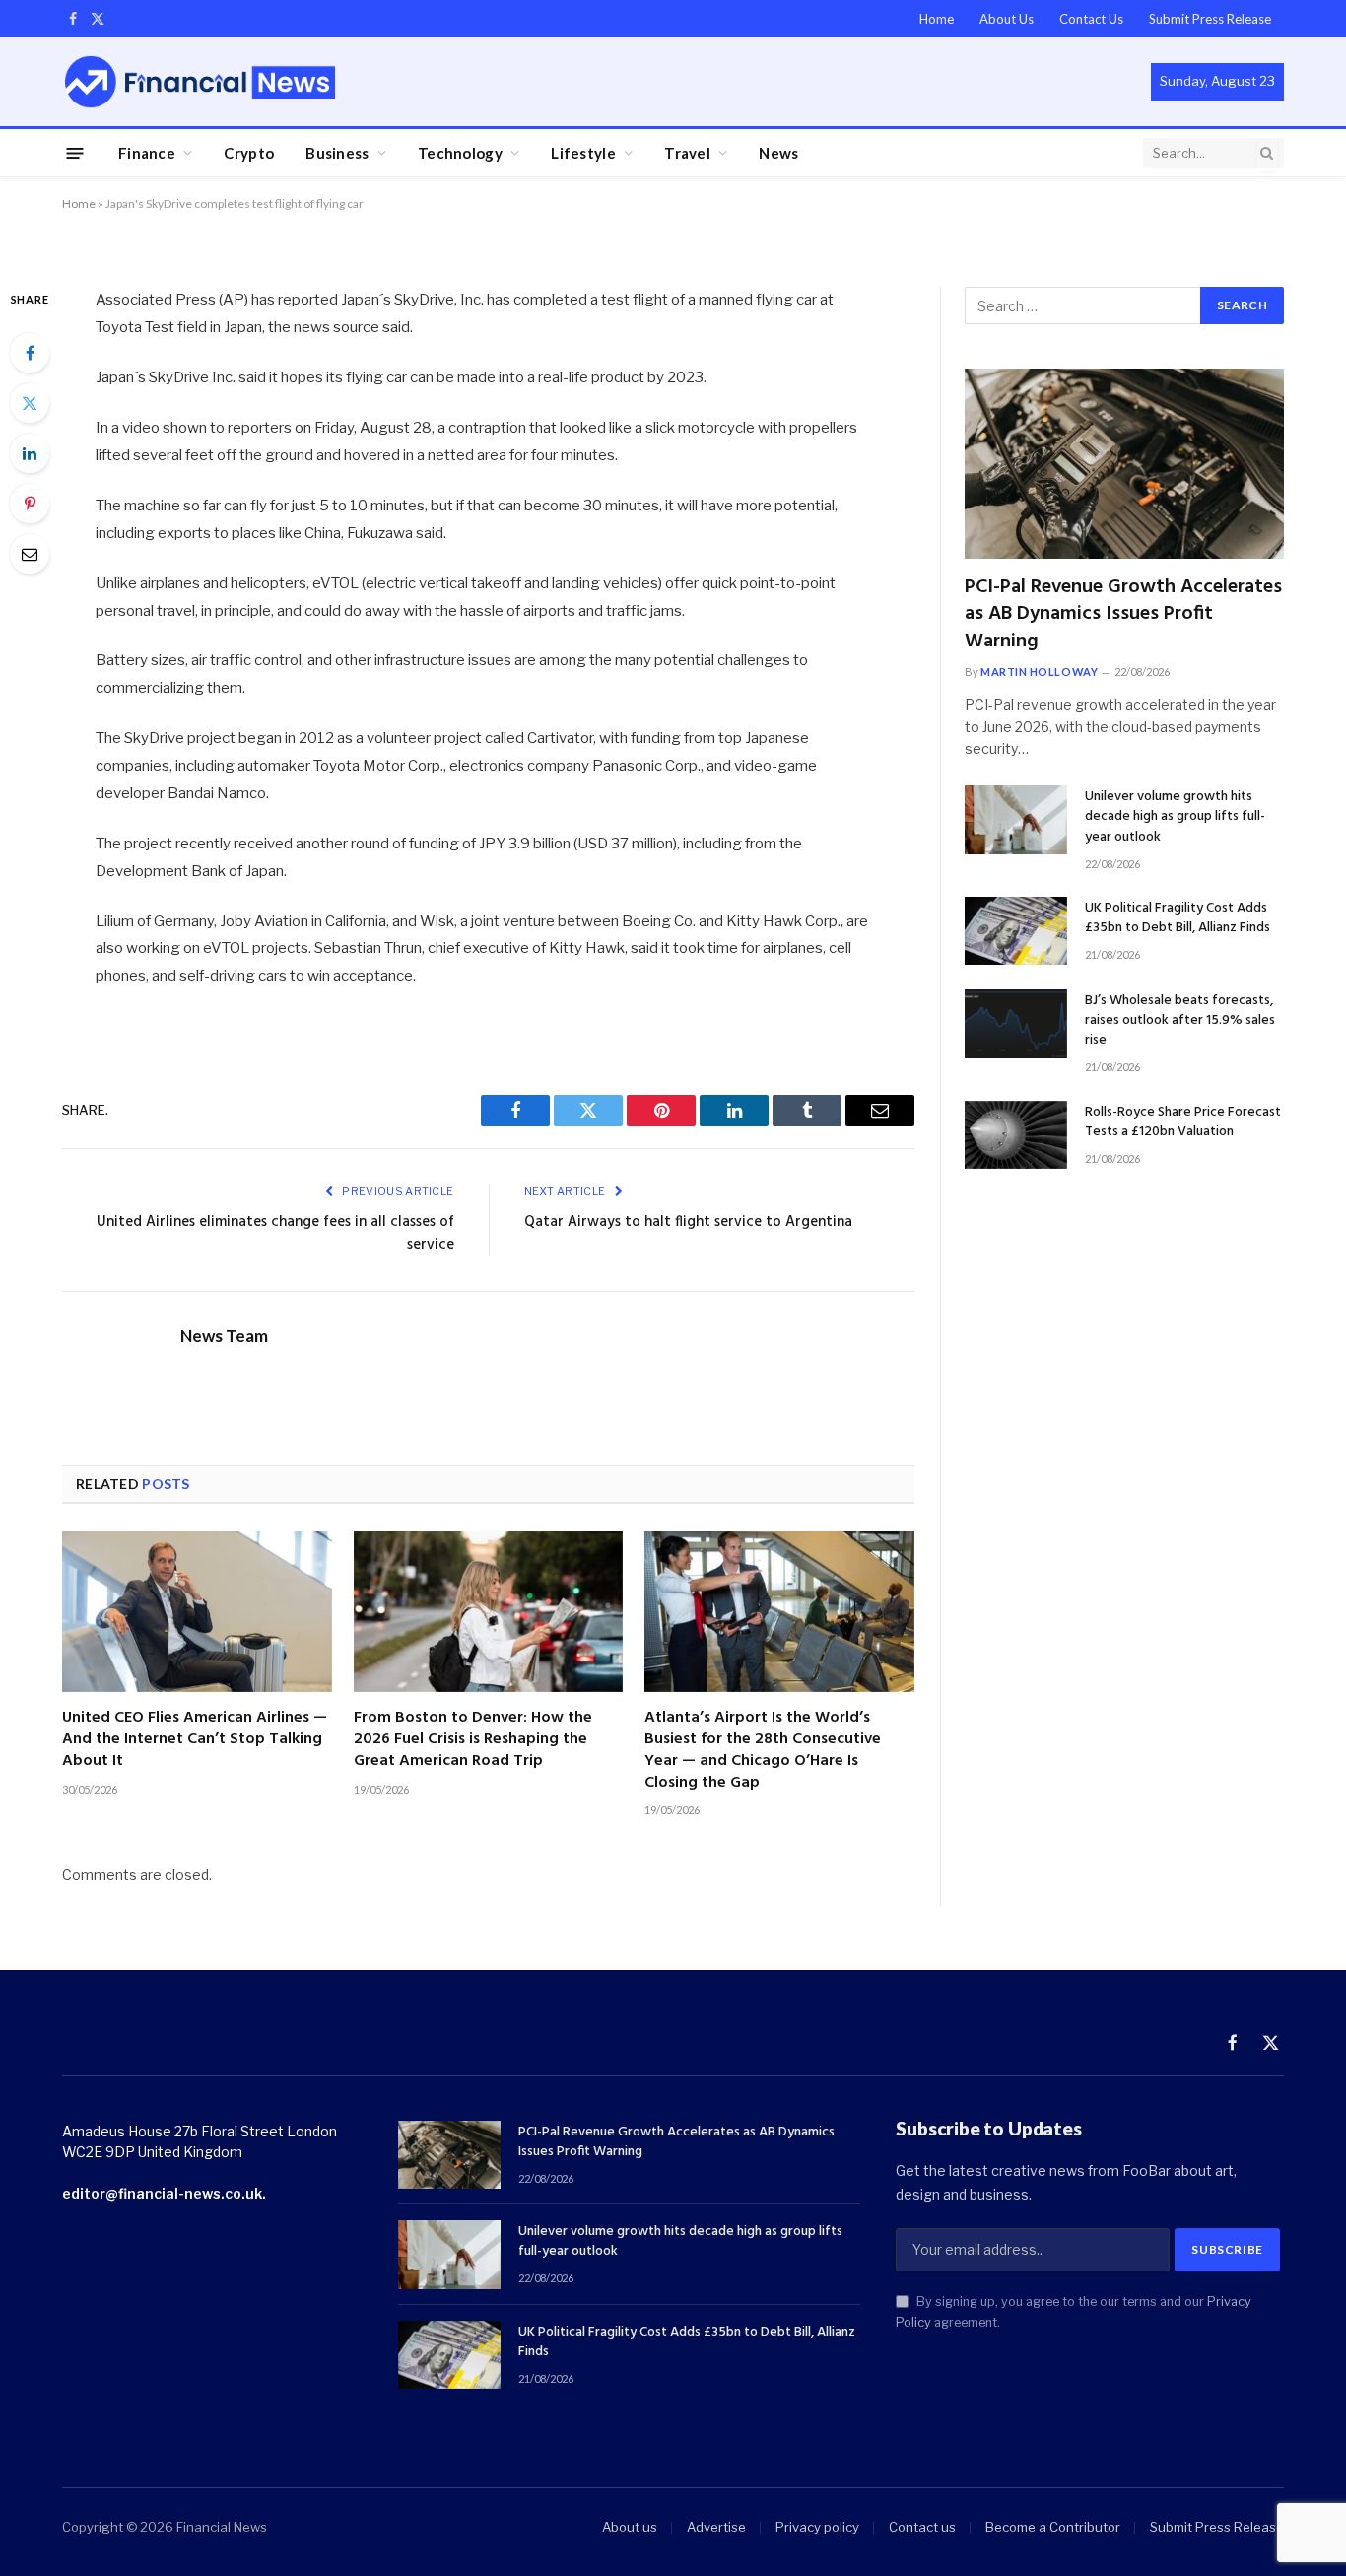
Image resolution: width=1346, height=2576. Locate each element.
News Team (224, 1336)
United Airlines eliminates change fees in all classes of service (275, 1234)
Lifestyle (583, 153)
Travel (687, 153)
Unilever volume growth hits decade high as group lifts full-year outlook (1175, 817)
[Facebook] (30, 353)
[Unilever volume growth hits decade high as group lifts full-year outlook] (1016, 819)
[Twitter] (30, 403)
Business (337, 153)
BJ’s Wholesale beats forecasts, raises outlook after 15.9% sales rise (1180, 1021)
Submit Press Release (1210, 19)
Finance (147, 153)
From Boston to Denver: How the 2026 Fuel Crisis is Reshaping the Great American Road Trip (473, 1740)
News (778, 153)
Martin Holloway (1039, 672)
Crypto (249, 153)
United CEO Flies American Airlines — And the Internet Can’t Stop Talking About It (195, 1740)
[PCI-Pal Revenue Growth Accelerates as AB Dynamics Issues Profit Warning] (1124, 464)
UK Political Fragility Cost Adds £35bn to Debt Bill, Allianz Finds (1178, 918)
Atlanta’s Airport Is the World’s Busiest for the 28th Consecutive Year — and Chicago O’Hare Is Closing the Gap (763, 1751)
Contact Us (1091, 19)
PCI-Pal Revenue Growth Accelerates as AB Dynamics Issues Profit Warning (1123, 615)
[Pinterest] (30, 504)
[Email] (30, 554)
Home (937, 19)
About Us (1007, 19)
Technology (460, 153)
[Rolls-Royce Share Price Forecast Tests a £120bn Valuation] (1016, 1135)
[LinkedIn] (30, 453)
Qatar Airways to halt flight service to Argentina (688, 1222)
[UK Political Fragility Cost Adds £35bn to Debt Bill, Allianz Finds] (1016, 931)
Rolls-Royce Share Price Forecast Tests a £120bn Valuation (1183, 1122)
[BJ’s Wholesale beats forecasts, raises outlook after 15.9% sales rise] (1016, 1023)
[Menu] (75, 152)
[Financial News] (200, 81)
